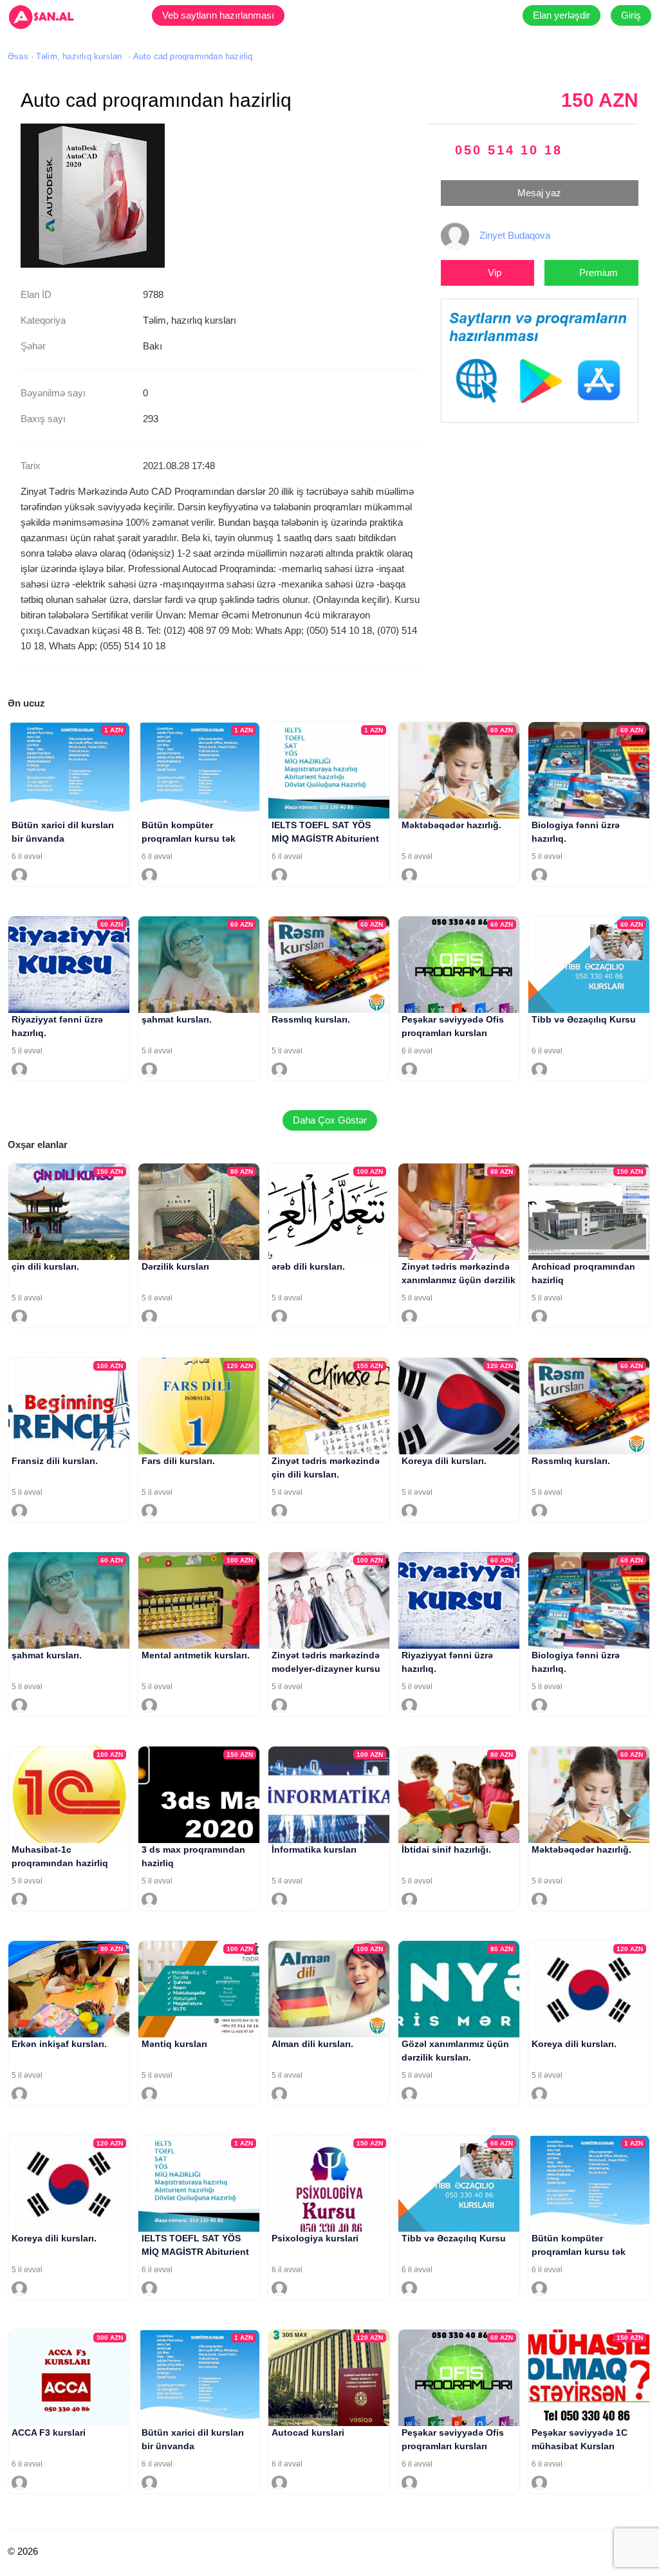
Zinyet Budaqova (515, 235)
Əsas (18, 56)
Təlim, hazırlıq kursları (79, 56)
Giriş (631, 15)
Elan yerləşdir (562, 15)
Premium (599, 273)
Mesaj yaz (539, 193)
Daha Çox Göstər (330, 1120)
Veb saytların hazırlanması (218, 15)
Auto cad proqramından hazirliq (193, 56)
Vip (495, 273)
